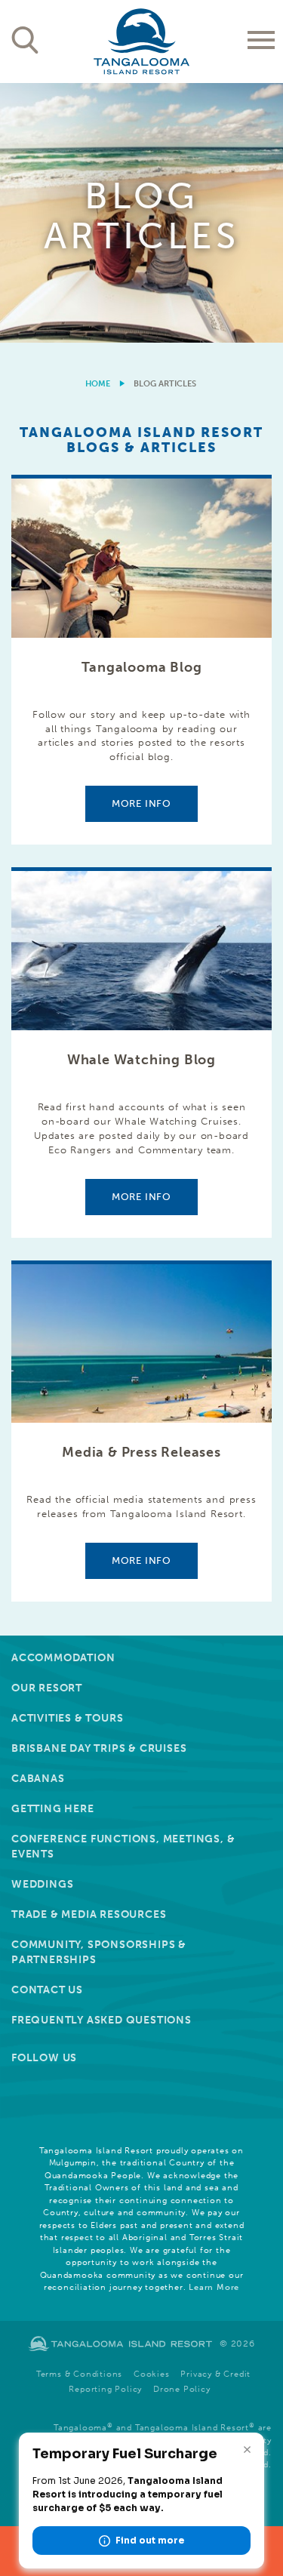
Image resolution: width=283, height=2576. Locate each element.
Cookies (152, 2374)
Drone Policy (182, 2389)
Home (98, 384)
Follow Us (44, 2058)
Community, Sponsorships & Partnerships (99, 1952)
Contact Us (47, 1990)
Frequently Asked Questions (102, 2020)
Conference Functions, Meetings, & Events (123, 1847)
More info (141, 803)
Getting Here (53, 1809)
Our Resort (47, 1688)
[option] (141, 213)
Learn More (214, 2287)
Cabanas (38, 1779)
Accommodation (63, 1658)
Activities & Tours (67, 1718)
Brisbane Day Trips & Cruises (99, 1748)
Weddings (42, 1884)
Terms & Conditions (79, 2374)
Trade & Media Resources (89, 1914)
